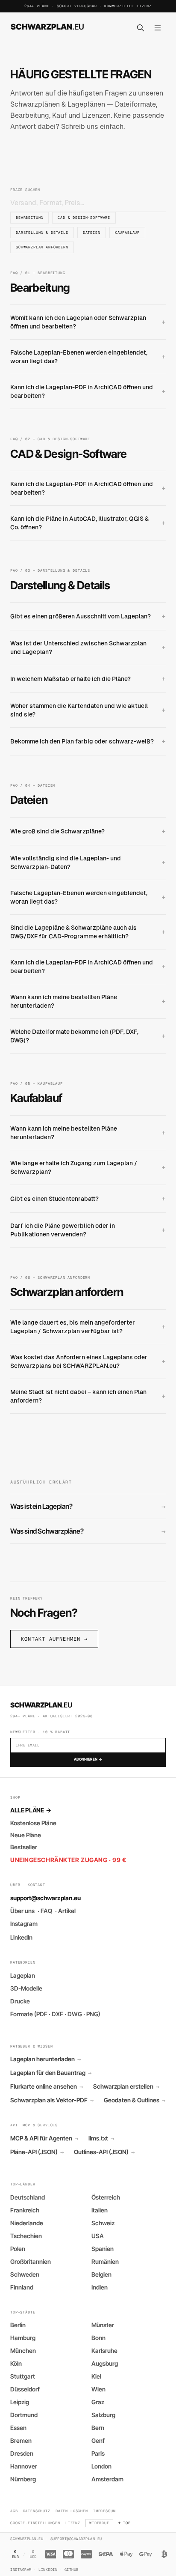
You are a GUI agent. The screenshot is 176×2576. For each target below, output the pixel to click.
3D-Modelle (26, 1988)
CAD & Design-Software (84, 217)
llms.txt (101, 2138)
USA (98, 2236)
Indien (100, 2287)
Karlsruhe (104, 2351)
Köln (16, 2363)
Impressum (104, 2511)
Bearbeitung (29, 217)
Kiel (96, 2376)
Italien (100, 2210)
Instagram (24, 1924)
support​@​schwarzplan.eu (45, 1898)
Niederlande (27, 2223)
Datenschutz (37, 2511)
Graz (98, 2402)
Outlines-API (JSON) (104, 2152)
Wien (98, 2389)
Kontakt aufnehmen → (54, 1639)
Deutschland (28, 2197)
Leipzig (20, 2402)
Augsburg (105, 2363)
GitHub (72, 2569)
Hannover (24, 2466)
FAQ (46, 1911)
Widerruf (99, 2523)
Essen (18, 2428)
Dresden (22, 2453)
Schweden (25, 2274)
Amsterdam (107, 2479)
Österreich (106, 2197)
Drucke (20, 2001)
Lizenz (73, 2523)
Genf (98, 2440)
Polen (18, 2249)
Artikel (67, 1911)
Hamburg (23, 2338)
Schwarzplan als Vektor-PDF (52, 2100)
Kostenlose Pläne (33, 1823)
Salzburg (103, 2415)
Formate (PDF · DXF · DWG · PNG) (55, 2014)
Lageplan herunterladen (45, 2059)
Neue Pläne (26, 1835)
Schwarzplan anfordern (42, 247)
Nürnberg (23, 2479)
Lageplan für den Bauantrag (51, 2073)
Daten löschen (72, 2511)
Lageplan (23, 1975)
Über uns (22, 1911)
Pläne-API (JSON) (37, 2152)
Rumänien (105, 2261)
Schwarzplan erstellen (126, 2086)
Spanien (103, 2249)
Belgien (101, 2274)
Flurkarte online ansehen (47, 2086)
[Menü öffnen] (158, 28)
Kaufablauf (127, 232)
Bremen (21, 2440)
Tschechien (26, 2236)
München (23, 2351)
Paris (98, 2453)
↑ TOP (125, 2523)
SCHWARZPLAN (47, 27)
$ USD (33, 2554)
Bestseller (24, 1847)
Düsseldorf (25, 2389)
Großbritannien (31, 2261)
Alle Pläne (31, 1810)
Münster (103, 2325)
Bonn (98, 2338)
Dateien (92, 232)
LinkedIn (21, 1937)
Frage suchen (25, 190)
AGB (14, 2511)
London (101, 2466)
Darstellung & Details (42, 232)
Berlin (18, 2325)
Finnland (22, 2287)
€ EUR (15, 2554)
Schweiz (103, 2223)
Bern (98, 2428)
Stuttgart (23, 2376)
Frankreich (25, 2210)
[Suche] (141, 28)
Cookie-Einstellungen (35, 2523)
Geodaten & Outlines (135, 2100)
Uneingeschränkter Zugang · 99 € (68, 1860)
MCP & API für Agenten (44, 2138)
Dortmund (24, 2415)
